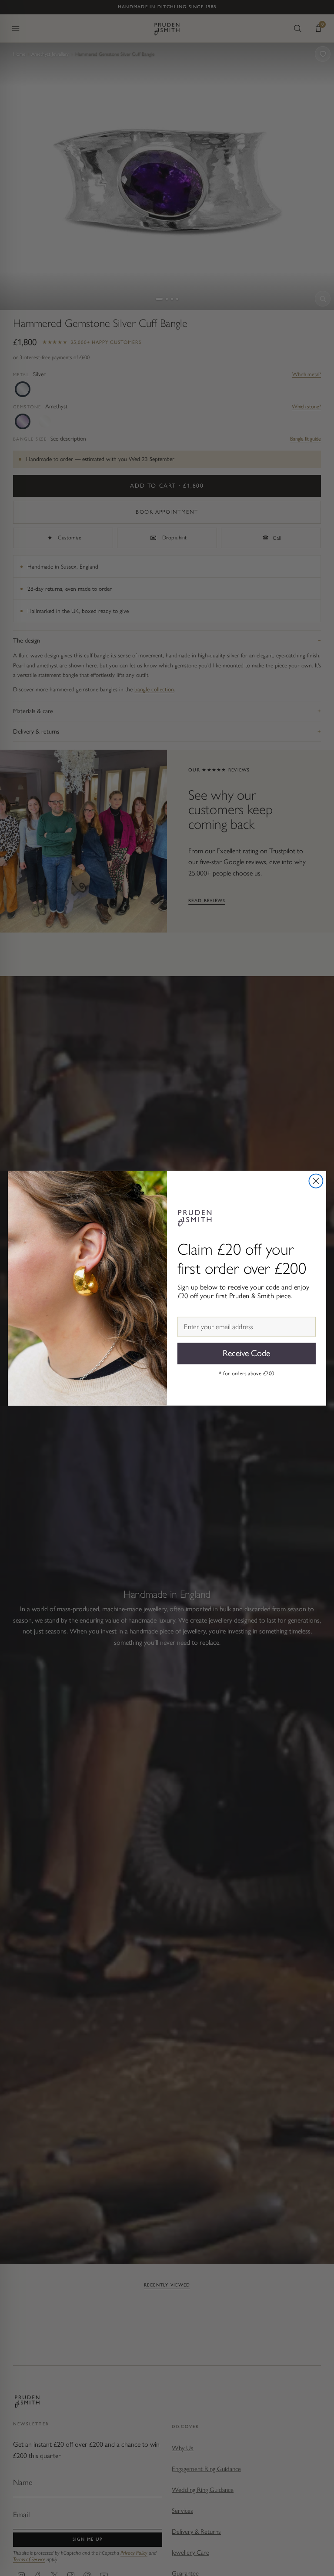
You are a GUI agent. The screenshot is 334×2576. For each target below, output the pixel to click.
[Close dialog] (316, 1181)
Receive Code (246, 1353)
